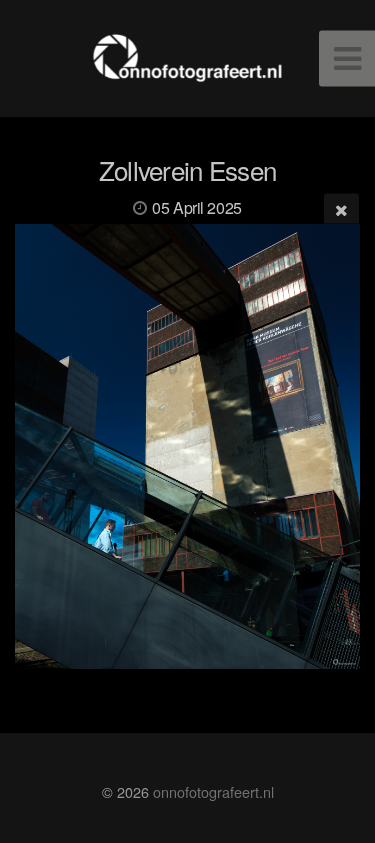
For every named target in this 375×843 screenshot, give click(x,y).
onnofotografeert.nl (213, 791)
